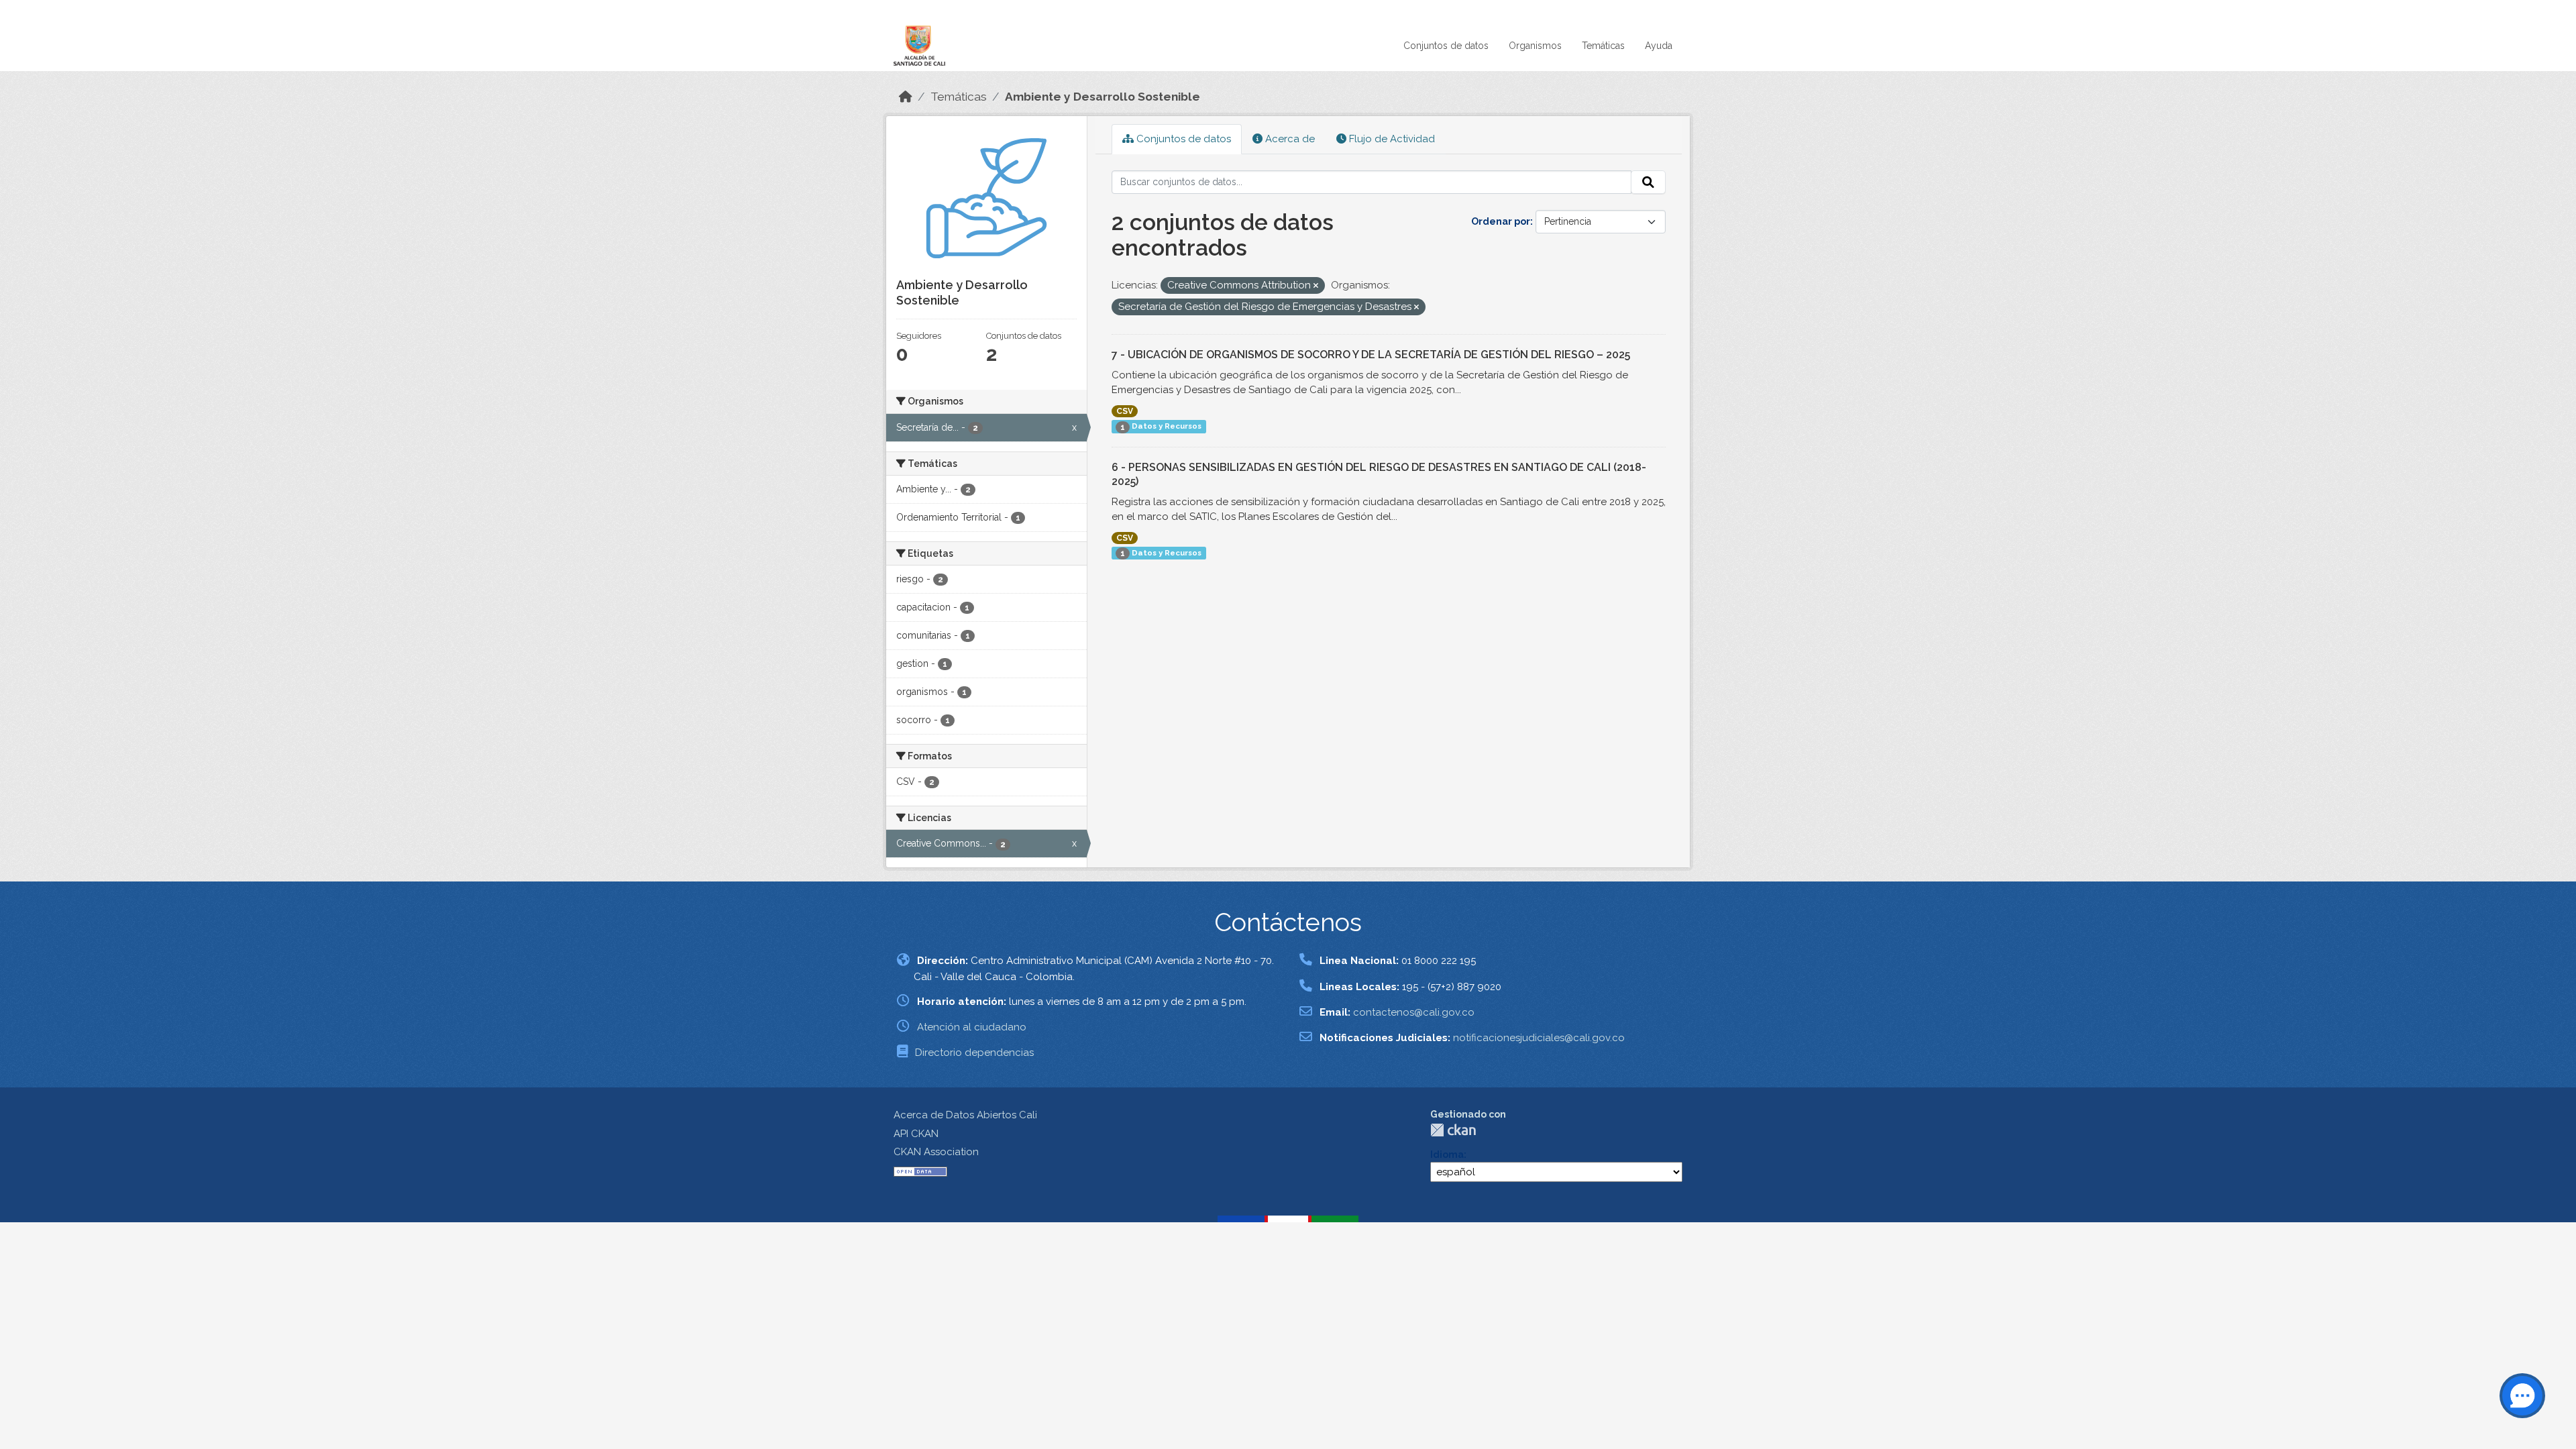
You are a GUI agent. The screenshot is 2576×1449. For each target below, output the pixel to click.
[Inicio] (906, 97)
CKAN (1453, 1130)
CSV (1125, 411)
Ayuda (1659, 46)
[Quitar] (1316, 286)
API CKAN (916, 1134)
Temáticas (1603, 46)
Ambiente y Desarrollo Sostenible (1103, 97)
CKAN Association (936, 1152)
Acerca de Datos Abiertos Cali (965, 1115)
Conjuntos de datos (1446, 46)
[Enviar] (1648, 182)
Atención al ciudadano (972, 1027)
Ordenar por (1501, 221)
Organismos (1535, 46)
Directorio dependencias (974, 1053)
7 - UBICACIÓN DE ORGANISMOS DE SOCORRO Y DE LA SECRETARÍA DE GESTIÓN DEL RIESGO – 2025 (1371, 355)
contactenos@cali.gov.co (1414, 1012)
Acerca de (1289, 139)
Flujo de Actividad (1391, 139)
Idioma (1447, 1155)
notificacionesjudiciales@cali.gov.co (1539, 1038)
